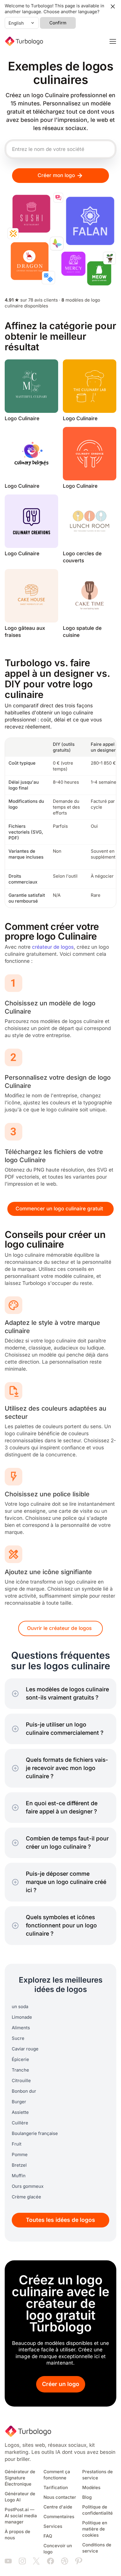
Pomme (20, 2155)
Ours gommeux (28, 2186)
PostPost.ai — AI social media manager (21, 2516)
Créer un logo (61, 2384)
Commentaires (59, 2517)
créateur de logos (53, 947)
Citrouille (21, 2081)
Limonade (22, 2017)
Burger (19, 2102)
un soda (20, 2007)
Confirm (58, 23)
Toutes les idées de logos (60, 2220)
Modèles (91, 2488)
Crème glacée (26, 2197)
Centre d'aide (58, 2507)
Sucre (18, 2038)
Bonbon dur (24, 2091)
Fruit (17, 2144)
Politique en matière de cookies (95, 2529)
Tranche (20, 2070)
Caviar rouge (25, 2049)
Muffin (19, 2176)
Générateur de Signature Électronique (20, 2478)
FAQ (48, 2536)
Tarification (56, 2488)
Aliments (21, 2028)
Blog (87, 2497)
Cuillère (20, 2123)
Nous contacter (60, 2497)
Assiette (20, 2112)
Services (53, 2526)
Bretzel (19, 2165)
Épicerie (20, 2060)
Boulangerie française (35, 2134)
